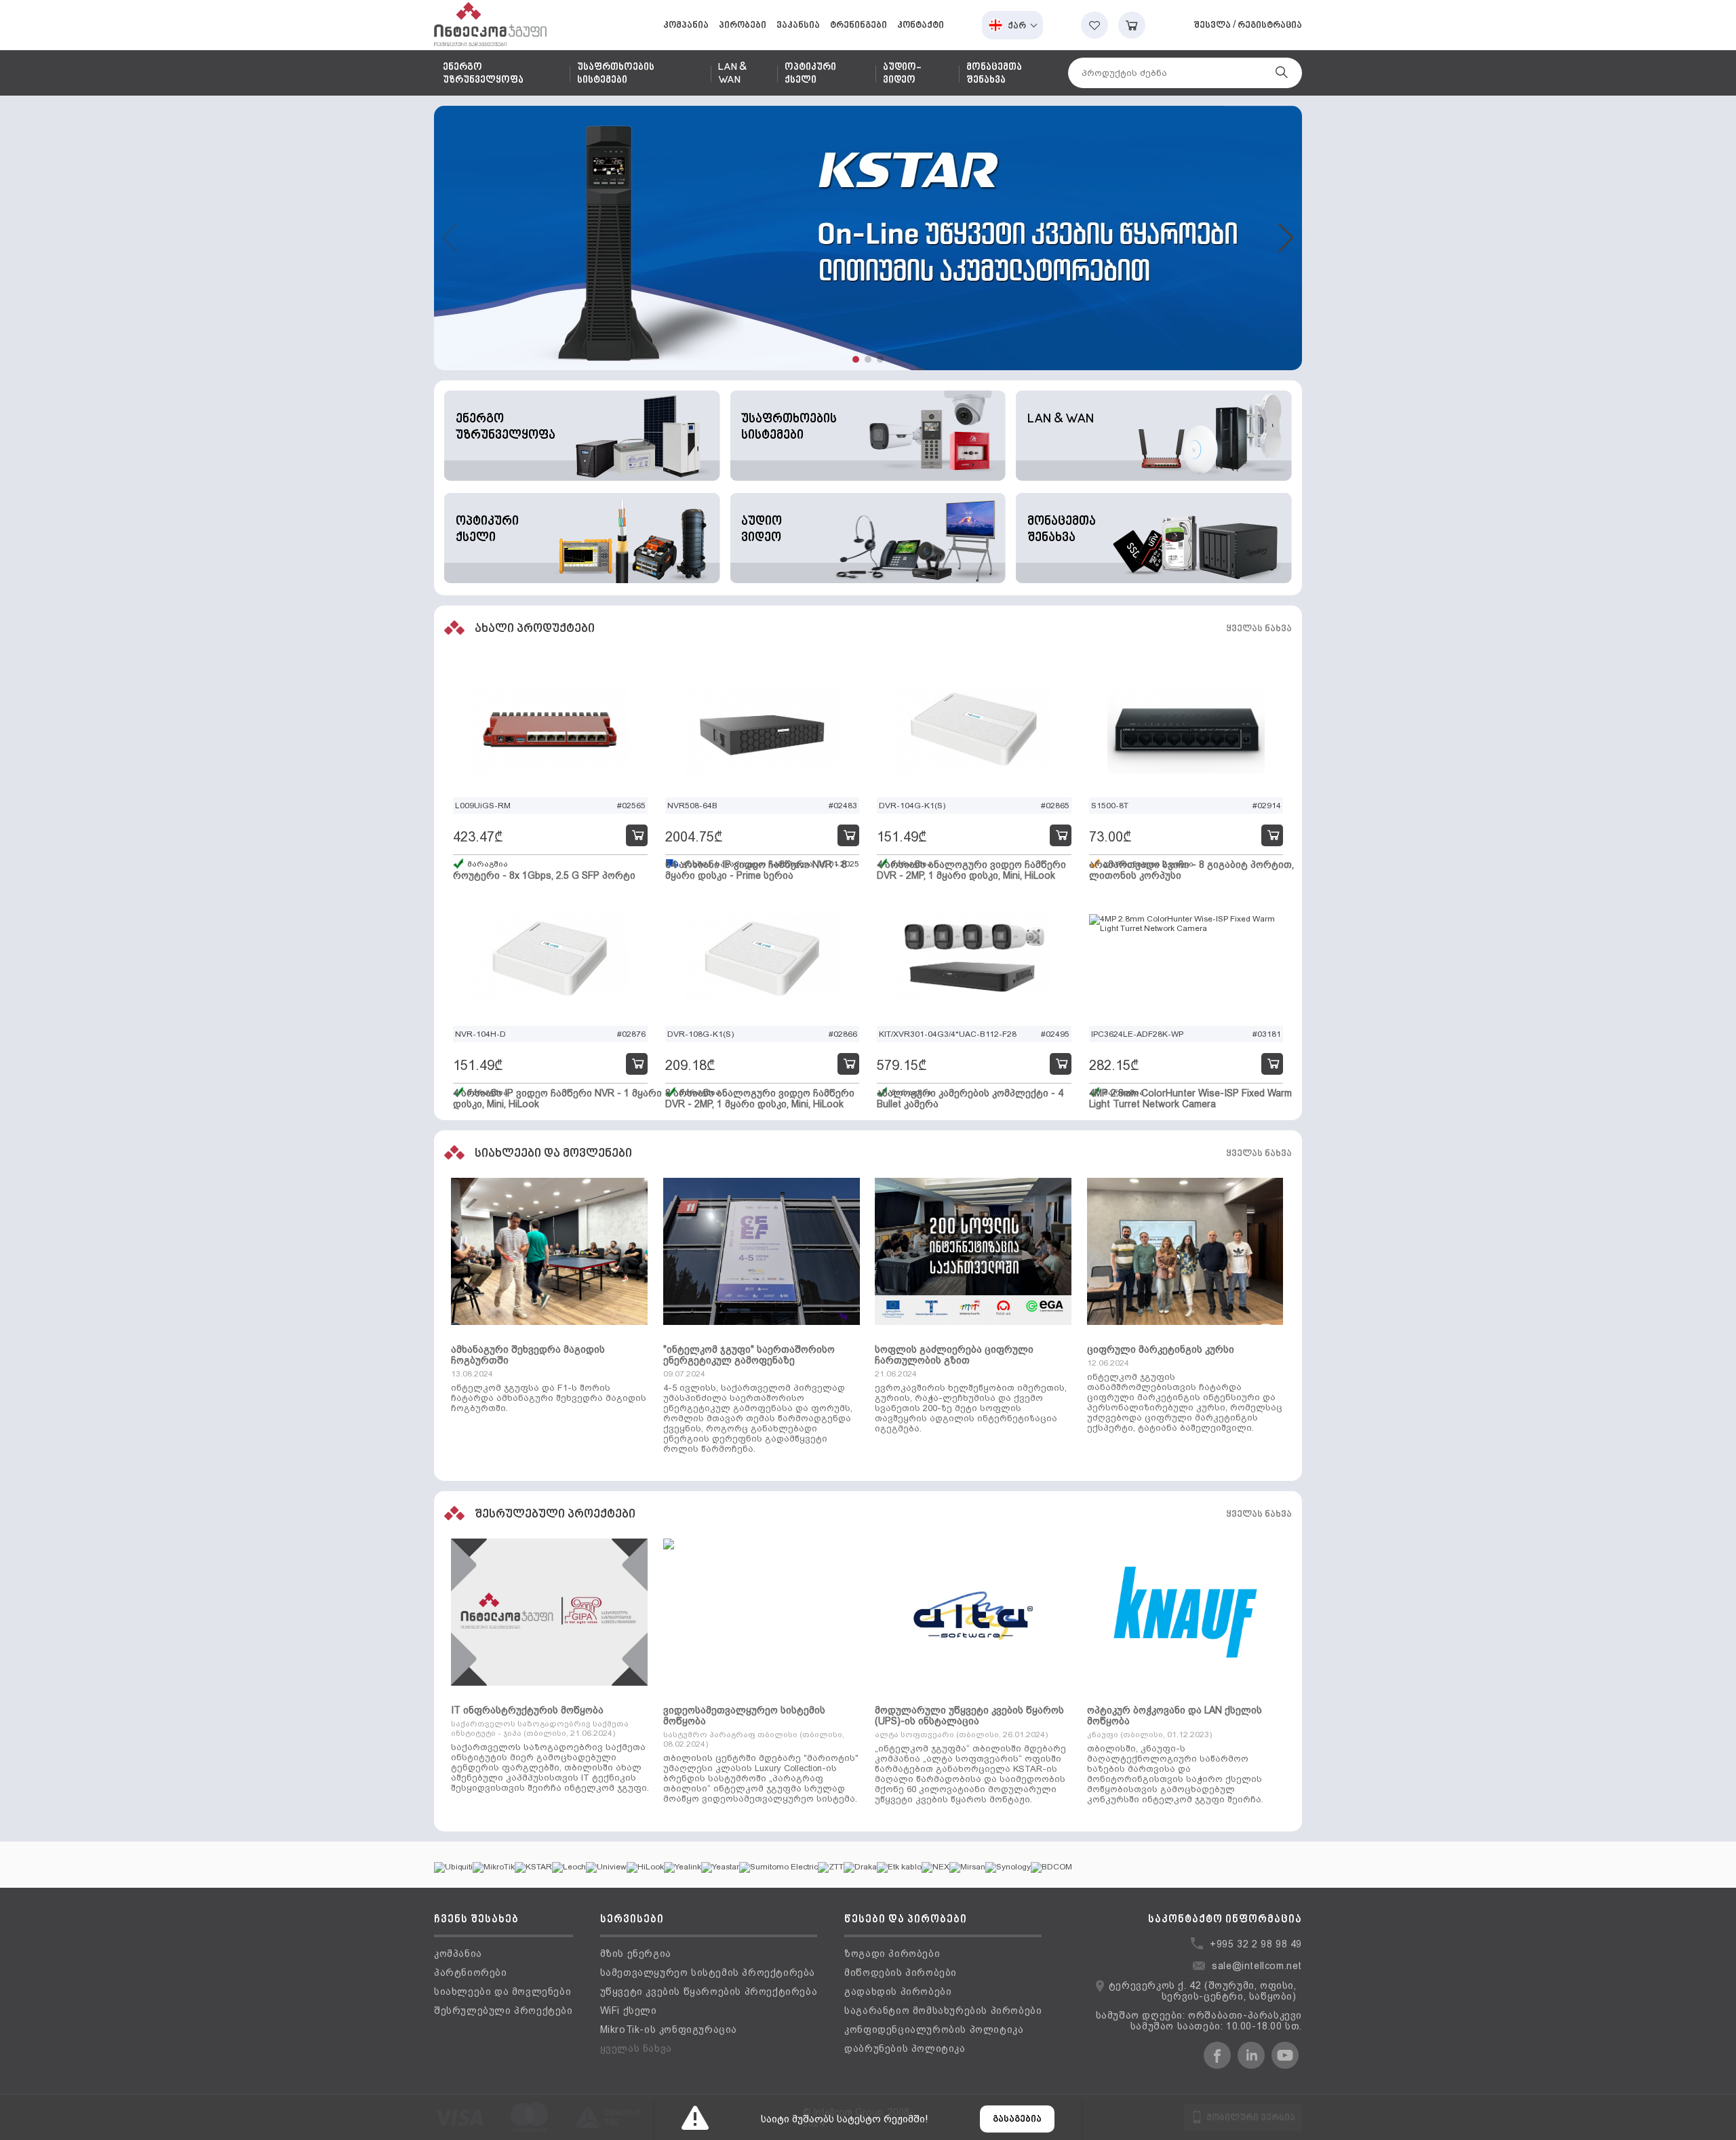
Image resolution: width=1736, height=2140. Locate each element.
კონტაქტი (921, 25)
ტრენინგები (859, 25)
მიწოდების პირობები (901, 1973)
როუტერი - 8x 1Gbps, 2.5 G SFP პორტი (544, 875)
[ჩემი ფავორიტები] (1094, 25)
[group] (868, 238)
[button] (856, 359)
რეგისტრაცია (1270, 25)
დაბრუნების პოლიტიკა (905, 2048)
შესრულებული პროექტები (504, 2010)
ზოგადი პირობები (892, 1954)
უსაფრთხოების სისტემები (616, 74)
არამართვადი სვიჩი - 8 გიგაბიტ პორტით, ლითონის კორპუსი (1191, 870)
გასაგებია (1017, 2119)
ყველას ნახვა (1259, 629)
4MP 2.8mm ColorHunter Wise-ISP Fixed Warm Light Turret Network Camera (1190, 1098)
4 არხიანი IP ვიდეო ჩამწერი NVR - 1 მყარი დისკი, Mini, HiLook (557, 1098)
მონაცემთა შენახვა (994, 74)
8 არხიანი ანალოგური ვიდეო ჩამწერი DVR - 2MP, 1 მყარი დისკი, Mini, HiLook (760, 1098)
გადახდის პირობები (898, 1992)
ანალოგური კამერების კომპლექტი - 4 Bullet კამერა (970, 1098)
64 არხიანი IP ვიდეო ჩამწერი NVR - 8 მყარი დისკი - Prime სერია (756, 870)
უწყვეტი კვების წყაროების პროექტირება (709, 1992)
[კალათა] (1132, 25)
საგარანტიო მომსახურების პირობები (943, 2010)
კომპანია (686, 25)
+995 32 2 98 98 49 (1256, 1944)
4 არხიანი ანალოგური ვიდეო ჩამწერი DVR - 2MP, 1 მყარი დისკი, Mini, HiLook (971, 870)
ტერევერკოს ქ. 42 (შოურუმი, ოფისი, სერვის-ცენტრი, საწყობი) (1203, 1991)
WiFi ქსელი (629, 2010)
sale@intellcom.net (1257, 1966)
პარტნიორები (471, 1973)
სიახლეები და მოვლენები (502, 1992)
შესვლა (1212, 25)
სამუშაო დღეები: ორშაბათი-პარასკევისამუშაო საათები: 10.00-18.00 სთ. (1199, 2021)
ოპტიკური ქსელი (810, 74)
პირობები (743, 25)
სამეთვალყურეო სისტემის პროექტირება (708, 1973)
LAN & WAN (732, 74)
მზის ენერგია (636, 1954)
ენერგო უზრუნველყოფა (483, 74)
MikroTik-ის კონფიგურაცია (669, 2029)
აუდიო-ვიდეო (902, 74)
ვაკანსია (798, 25)
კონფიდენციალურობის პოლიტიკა (934, 2029)
